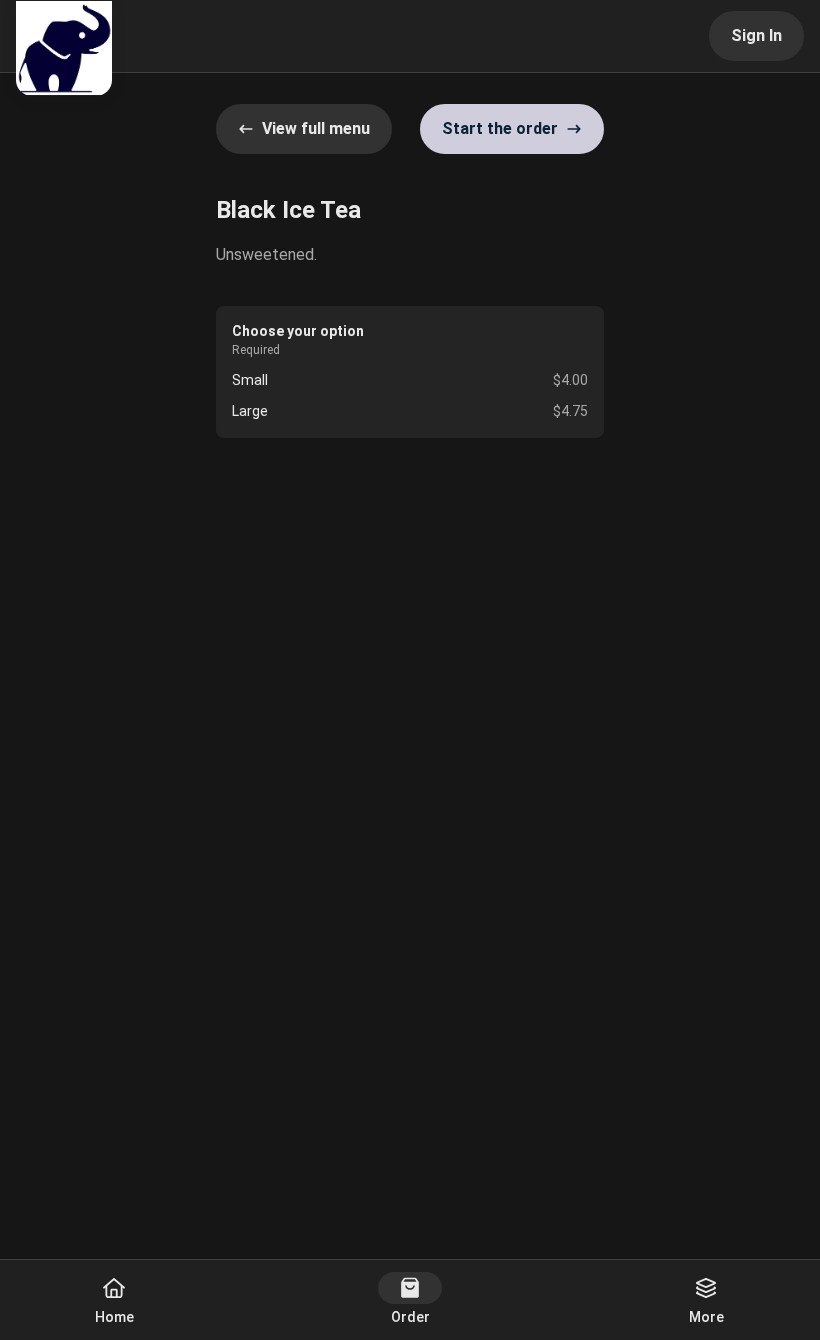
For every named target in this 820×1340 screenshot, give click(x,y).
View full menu (316, 128)
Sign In (756, 35)
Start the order (500, 128)
